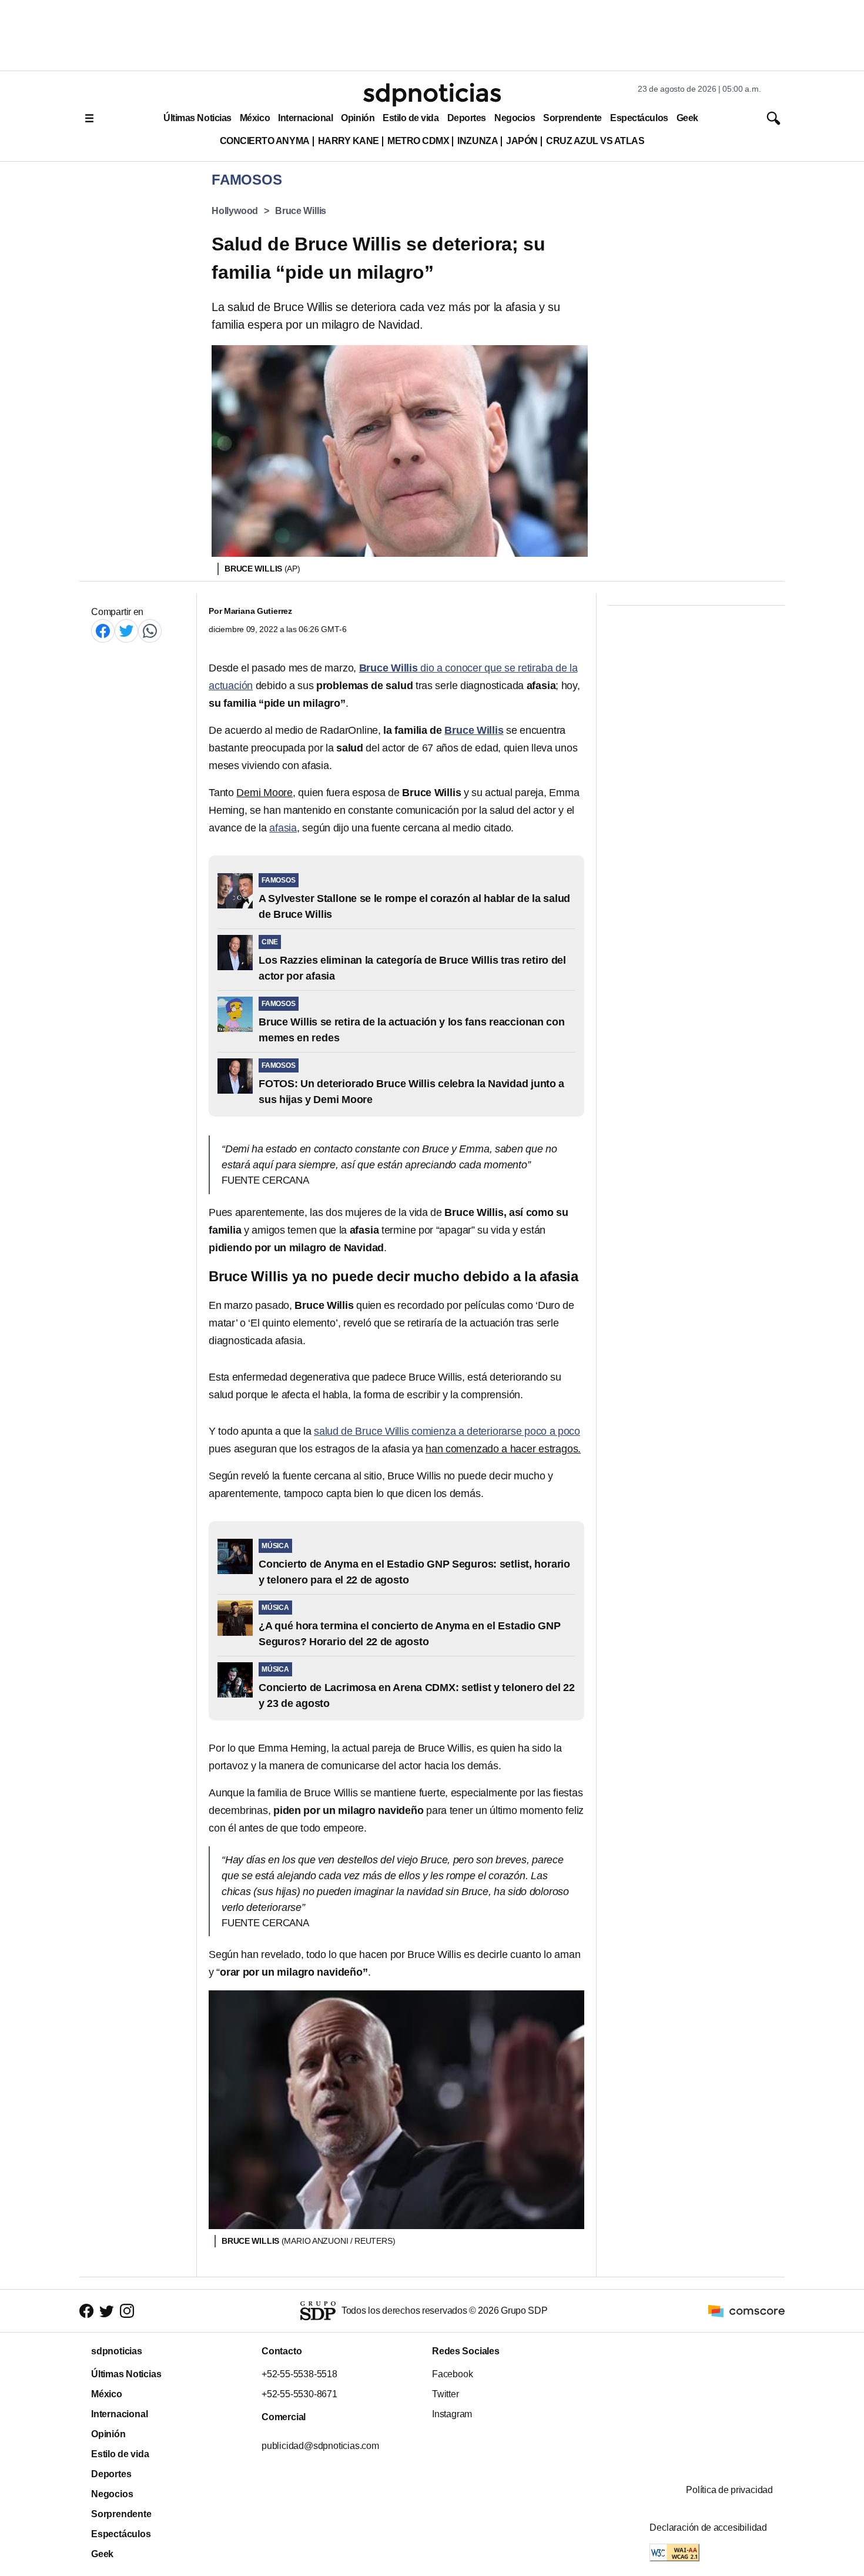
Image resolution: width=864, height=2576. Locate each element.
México (255, 118)
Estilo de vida (411, 118)
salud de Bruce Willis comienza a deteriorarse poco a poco (447, 1431)
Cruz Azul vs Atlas (595, 141)
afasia (283, 828)
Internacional (305, 118)
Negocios (515, 118)
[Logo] (432, 95)
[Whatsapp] (150, 631)
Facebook (452, 2374)
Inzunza (478, 141)
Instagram (452, 2414)
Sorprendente (572, 118)
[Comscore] (746, 2310)
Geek (687, 118)
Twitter (446, 2394)
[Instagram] (127, 2311)
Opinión (358, 118)
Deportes (467, 118)
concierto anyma (265, 141)
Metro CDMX (418, 141)
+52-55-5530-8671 (299, 2394)
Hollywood (235, 211)
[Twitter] (126, 631)
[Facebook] (103, 631)
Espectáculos (639, 118)
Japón (522, 141)
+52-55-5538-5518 (299, 2374)
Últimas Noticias (197, 118)
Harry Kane (349, 141)
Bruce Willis (301, 211)
